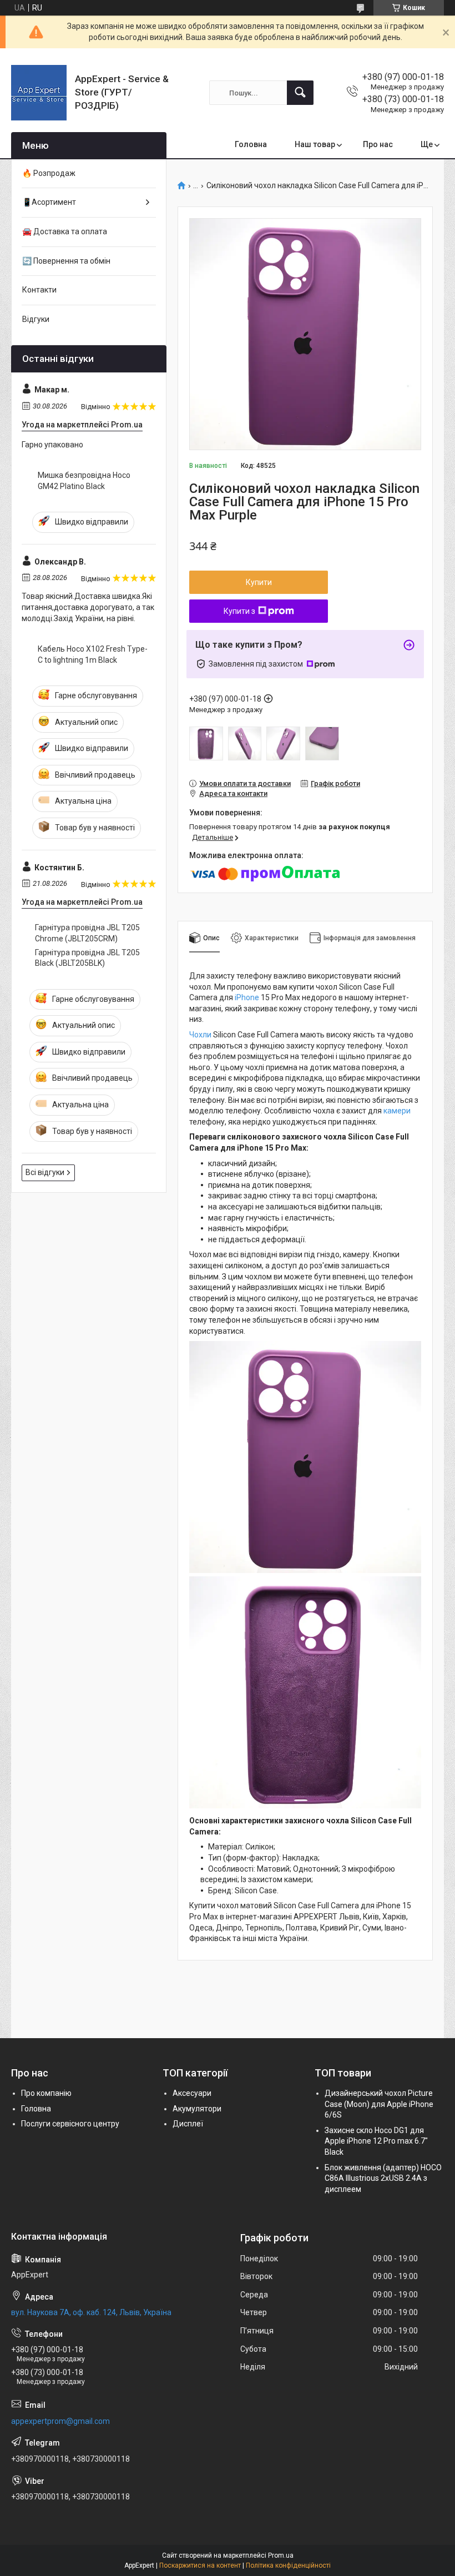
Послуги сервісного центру (70, 2124)
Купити (259, 582)
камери (397, 1111)
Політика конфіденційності (288, 2565)
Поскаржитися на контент (200, 2565)
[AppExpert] (39, 93)
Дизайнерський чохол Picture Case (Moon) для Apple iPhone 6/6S (379, 2104)
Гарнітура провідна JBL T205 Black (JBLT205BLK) (87, 958)
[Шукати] (300, 93)
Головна (251, 144)
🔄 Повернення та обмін (66, 261)
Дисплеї (188, 2124)
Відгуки (36, 319)
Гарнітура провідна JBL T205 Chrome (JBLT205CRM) (87, 933)
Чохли (200, 1035)
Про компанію (46, 2093)
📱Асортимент (49, 202)
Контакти (39, 290)
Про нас (378, 144)
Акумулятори (197, 2109)
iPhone (247, 997)
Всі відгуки (45, 1172)
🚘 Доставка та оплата (65, 231)
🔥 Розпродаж (49, 173)
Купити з (239, 611)
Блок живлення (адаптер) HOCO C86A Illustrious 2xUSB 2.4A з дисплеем (383, 2178)
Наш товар (315, 144)
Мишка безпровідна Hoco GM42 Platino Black (84, 481)
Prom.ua (281, 2555)
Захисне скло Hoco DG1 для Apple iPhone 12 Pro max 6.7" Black (376, 2141)
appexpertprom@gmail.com (60, 2421)
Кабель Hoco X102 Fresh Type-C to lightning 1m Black (93, 654)
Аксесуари (192, 2093)
